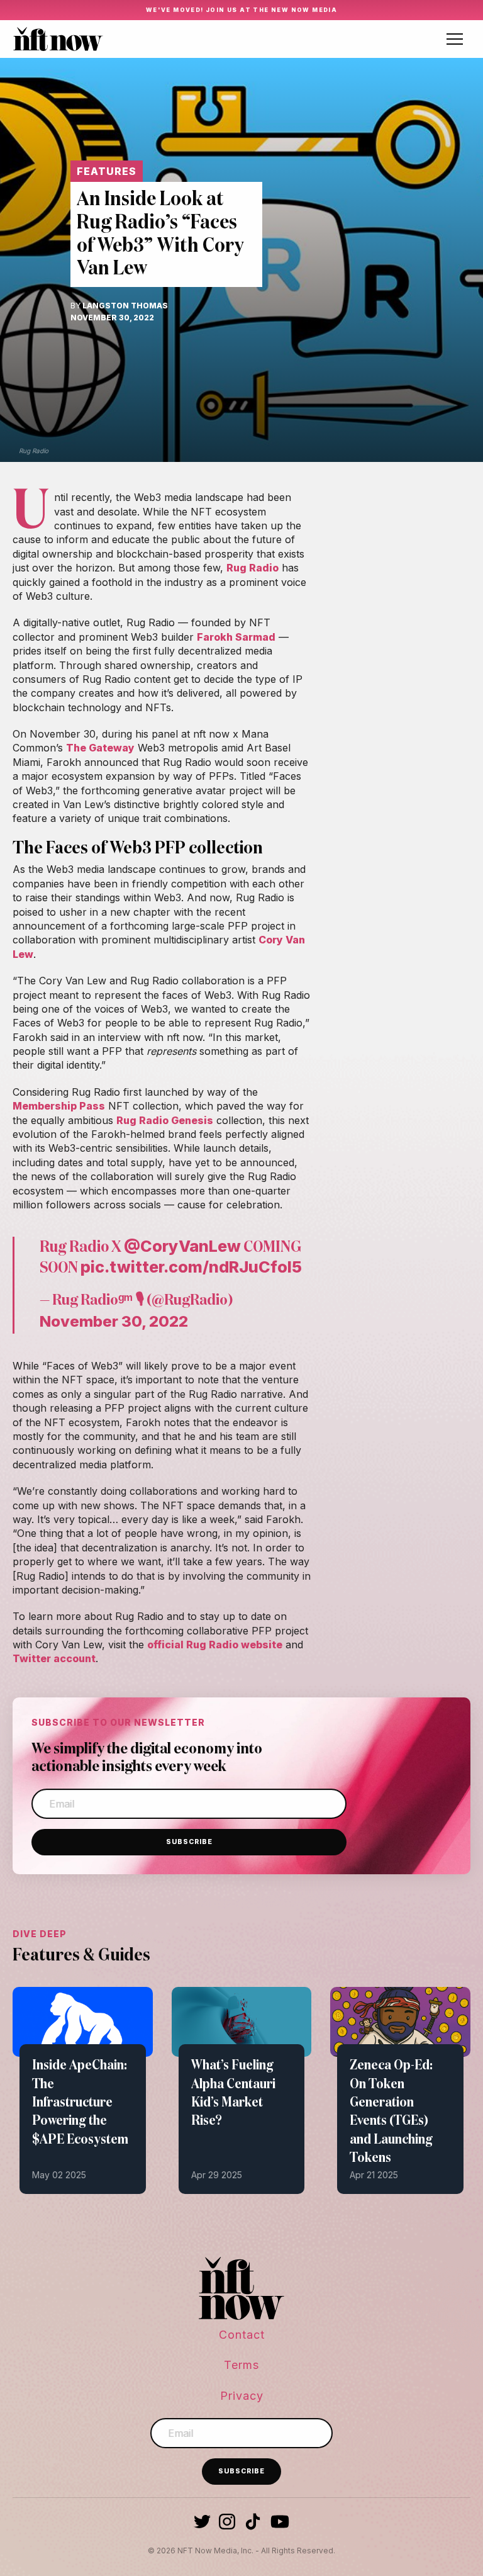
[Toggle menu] (455, 39)
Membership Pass (59, 1106)
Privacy (242, 2396)
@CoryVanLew (182, 1246)
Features (107, 171)
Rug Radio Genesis (165, 1120)
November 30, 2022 (114, 1321)
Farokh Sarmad (236, 637)
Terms (241, 2365)
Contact (242, 2335)
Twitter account (54, 1658)
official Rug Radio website (215, 1645)
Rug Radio (253, 568)
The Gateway (100, 748)
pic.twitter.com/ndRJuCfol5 (191, 1267)
